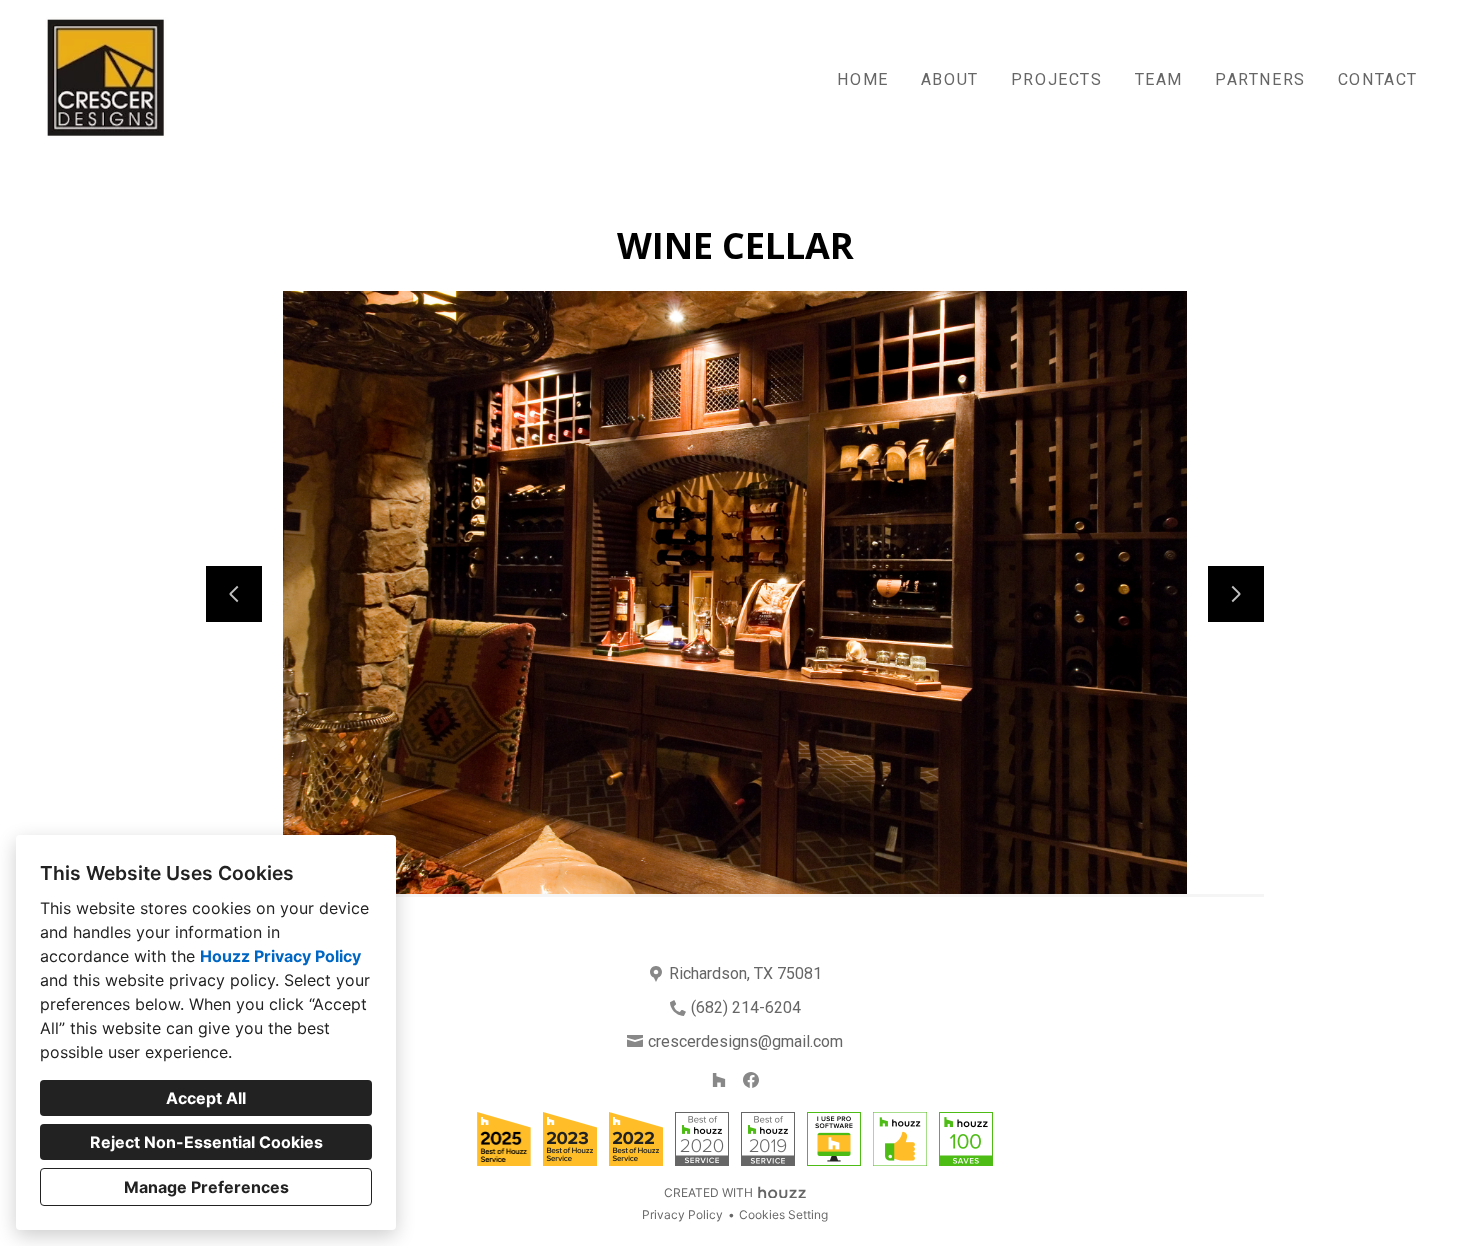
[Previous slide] (234, 594)
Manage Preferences (206, 1187)
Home (862, 79)
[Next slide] (1236, 594)
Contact (1378, 79)
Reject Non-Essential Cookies (206, 1142)
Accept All (206, 1098)
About (950, 79)
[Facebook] (751, 1080)
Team (1159, 79)
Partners (1260, 79)
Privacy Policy (682, 1214)
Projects (1057, 79)
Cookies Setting (783, 1214)
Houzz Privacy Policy (280, 956)
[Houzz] (719, 1080)
